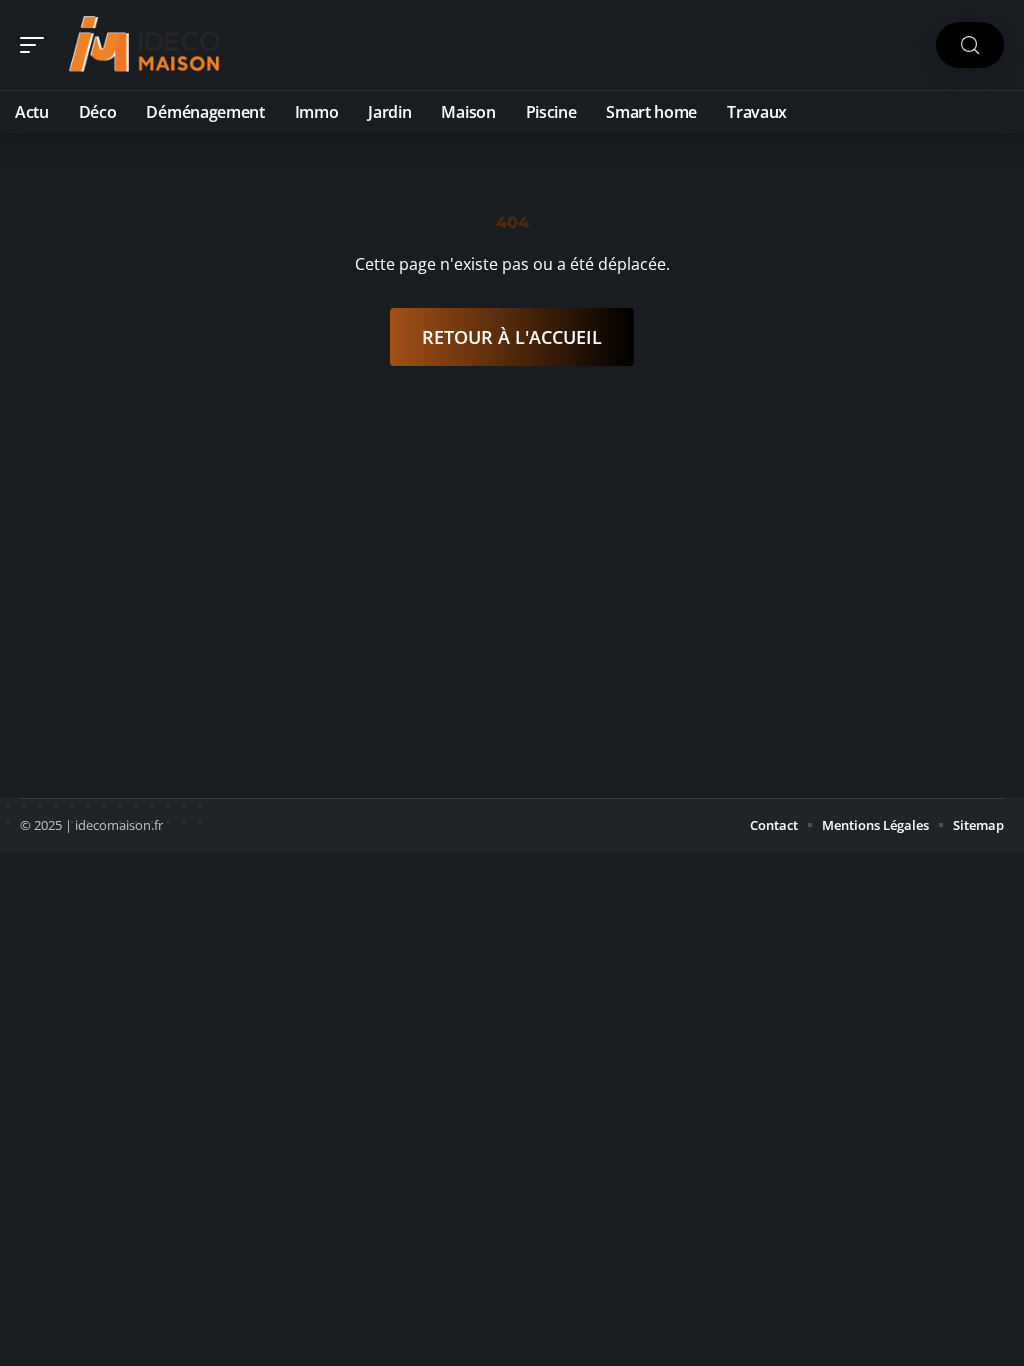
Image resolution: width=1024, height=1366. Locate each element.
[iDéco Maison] (144, 45)
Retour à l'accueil (512, 337)
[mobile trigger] (37, 45)
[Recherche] (970, 45)
